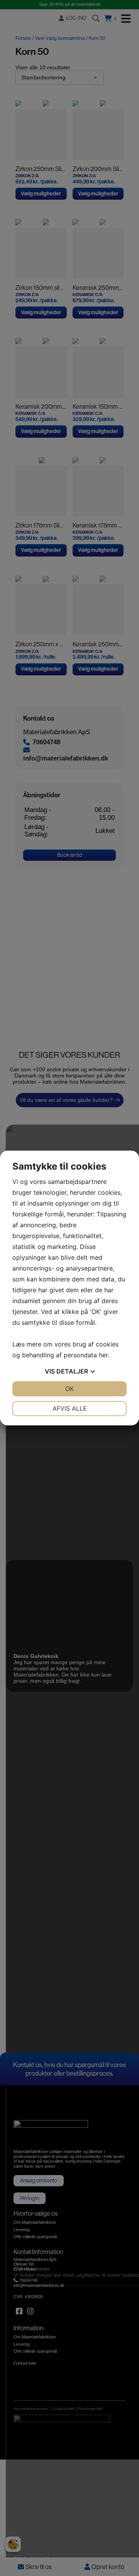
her (103, 1355)
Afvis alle (70, 1408)
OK (69, 1389)
